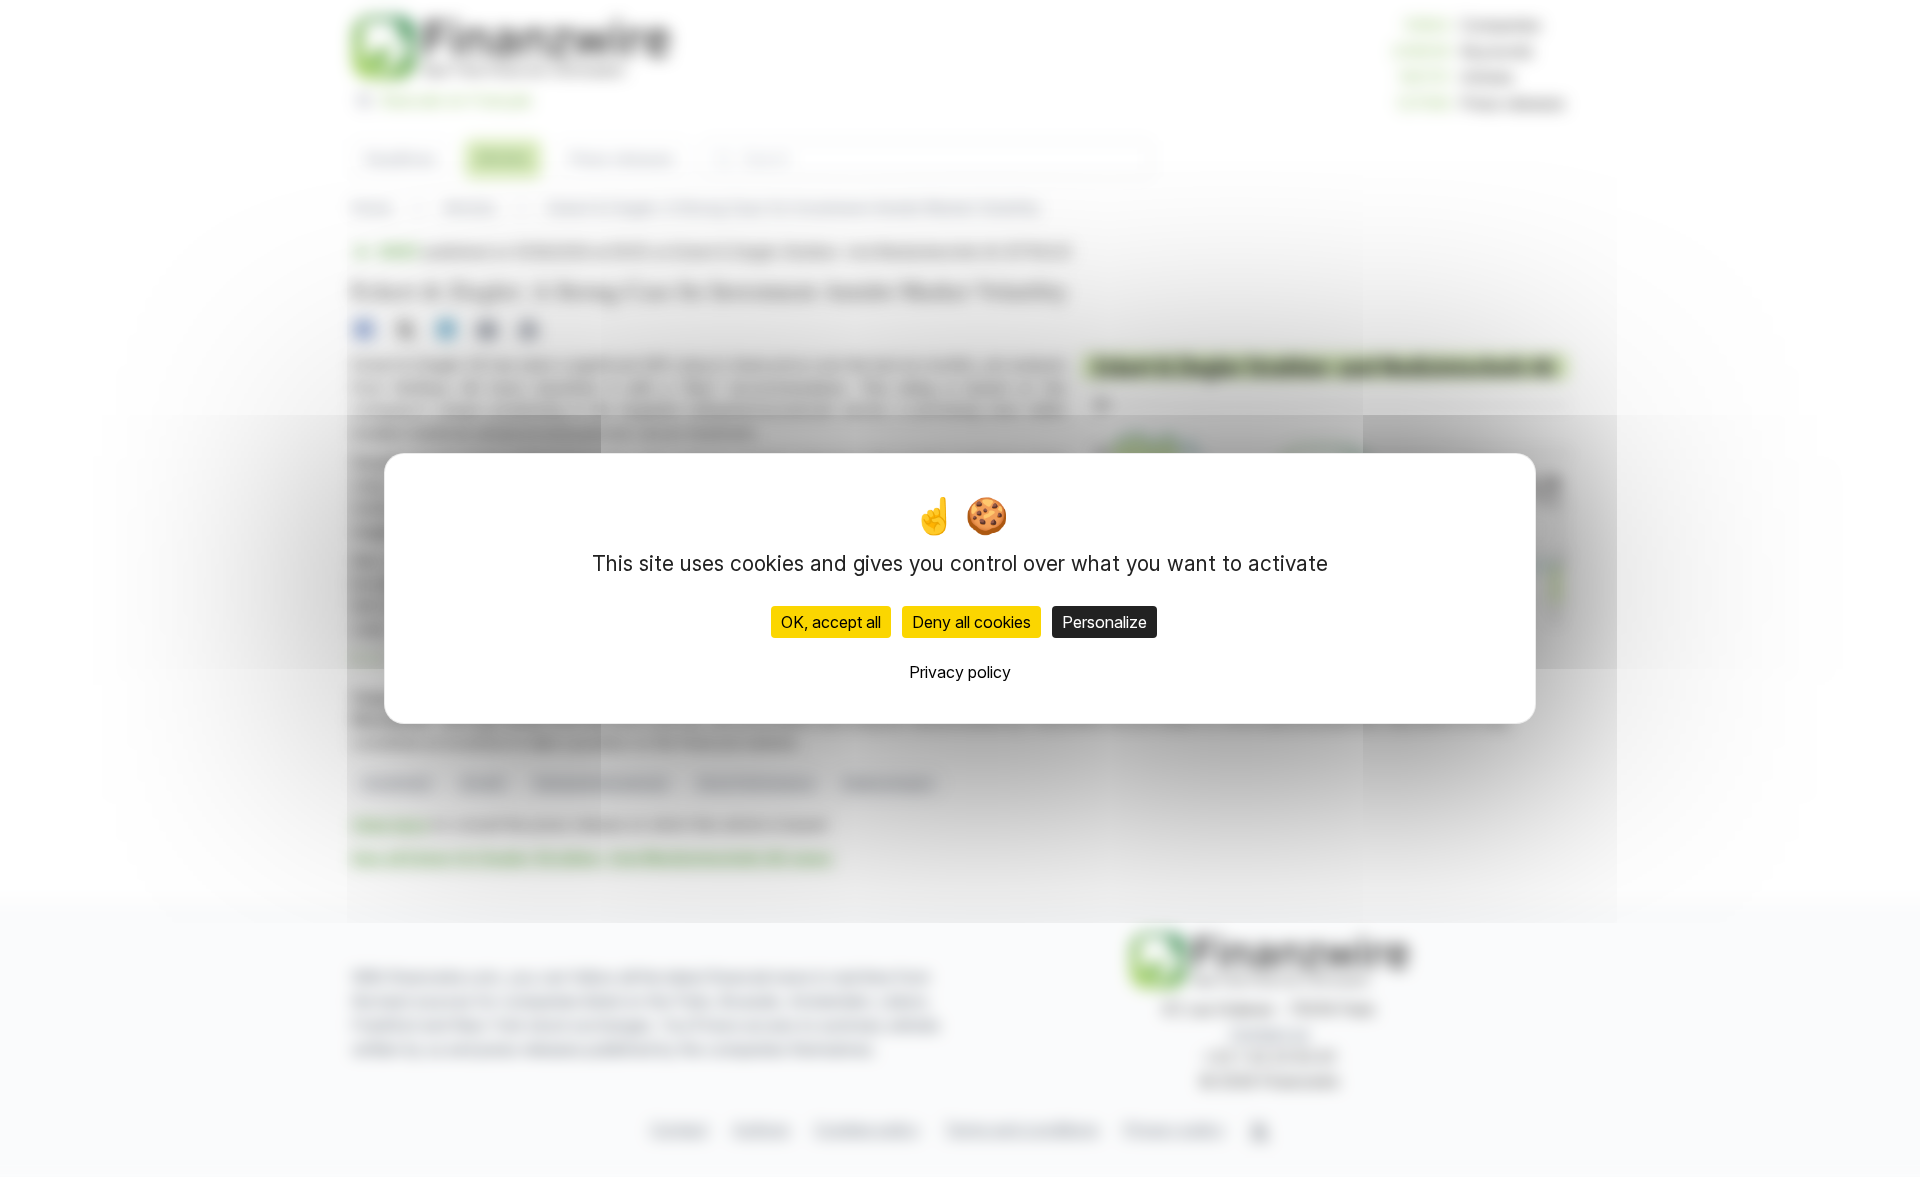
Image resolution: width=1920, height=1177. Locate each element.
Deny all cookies (971, 622)
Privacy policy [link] (960, 672)
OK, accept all (831, 622)
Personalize (1104, 622)
